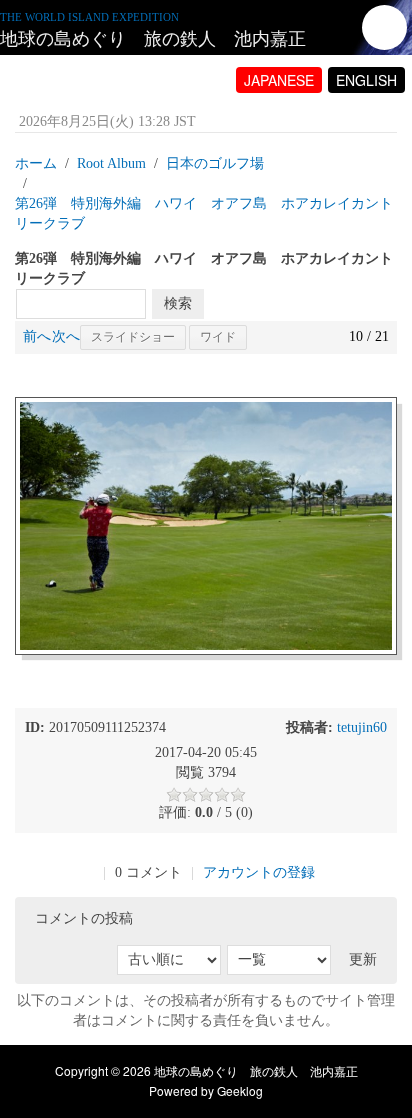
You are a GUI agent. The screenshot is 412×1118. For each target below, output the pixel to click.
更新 (363, 959)
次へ (66, 336)
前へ (37, 336)
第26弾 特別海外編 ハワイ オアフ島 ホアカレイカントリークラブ (204, 213)
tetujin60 (362, 727)
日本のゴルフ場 (215, 163)
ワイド (218, 337)
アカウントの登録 (259, 872)
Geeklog (240, 1090)
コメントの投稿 (84, 918)
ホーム (36, 163)
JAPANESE (279, 80)
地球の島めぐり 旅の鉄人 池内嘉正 (153, 39)
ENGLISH (366, 80)
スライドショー (133, 337)
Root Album (111, 163)
